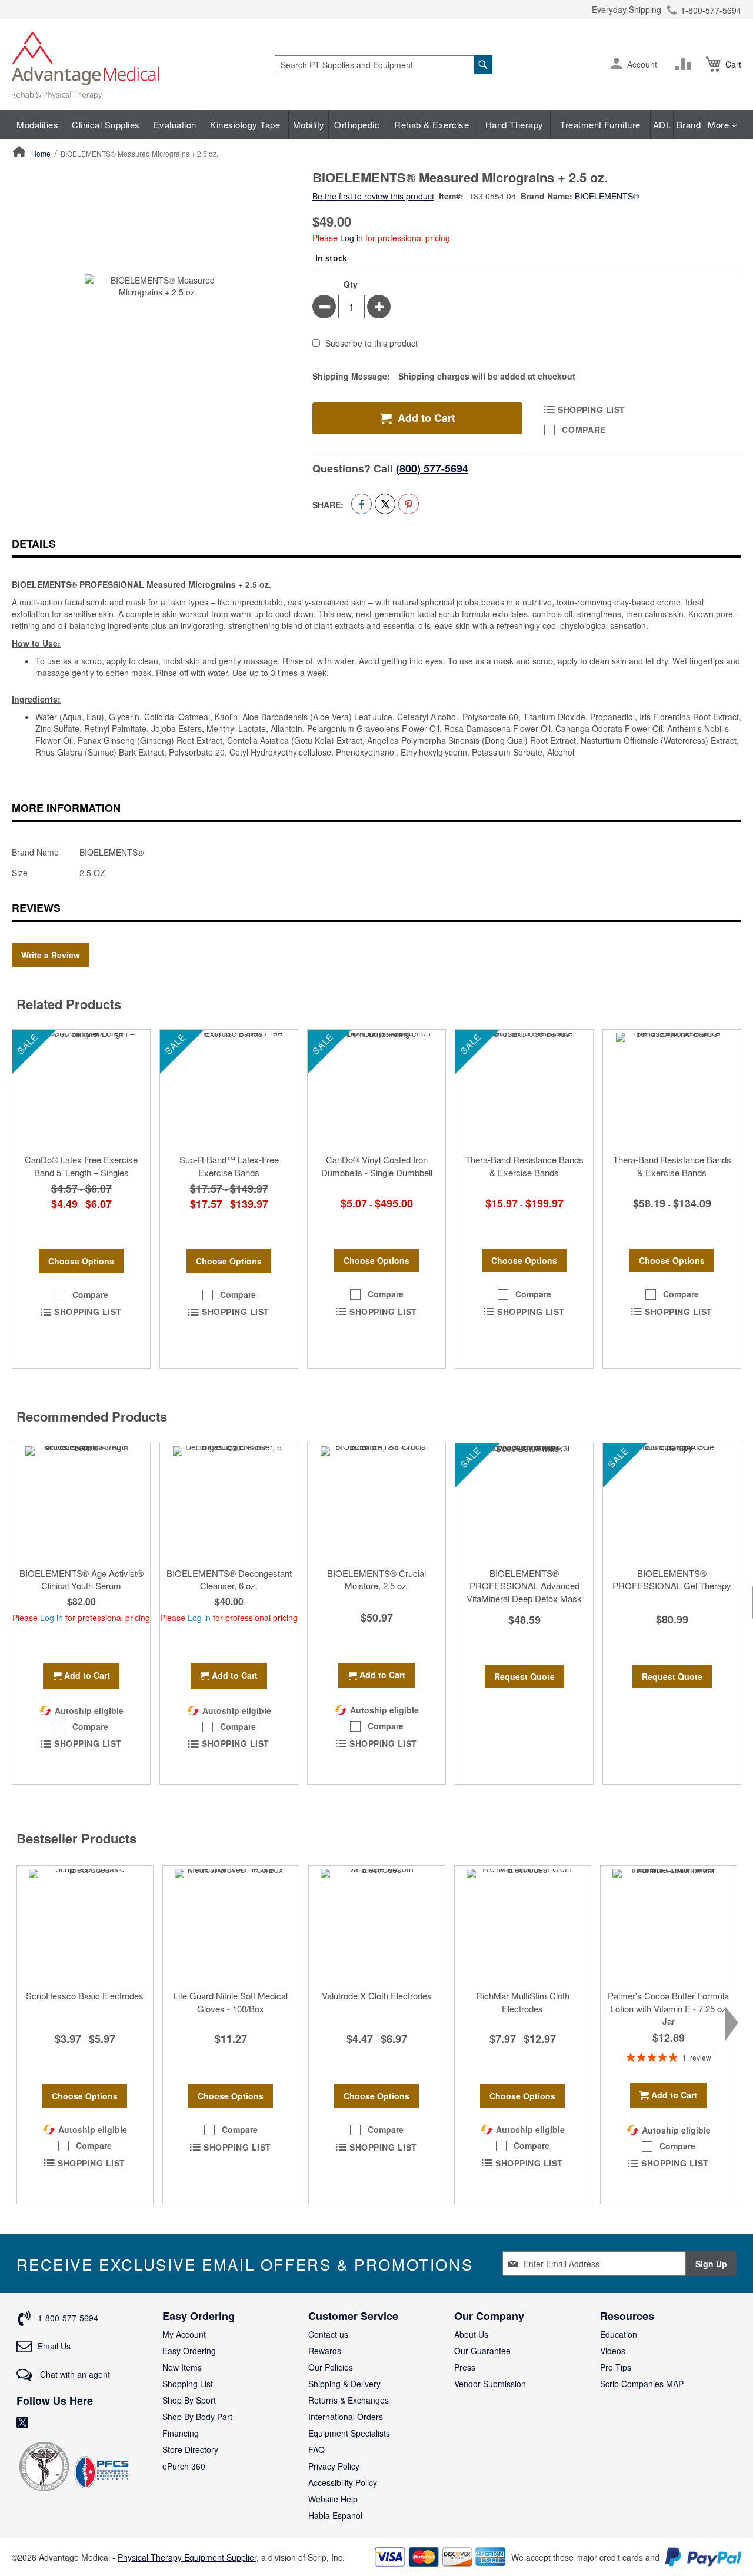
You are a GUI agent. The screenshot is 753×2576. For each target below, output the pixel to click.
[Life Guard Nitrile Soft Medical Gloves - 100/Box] (231, 1925)
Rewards (325, 2351)
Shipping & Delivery (344, 2384)
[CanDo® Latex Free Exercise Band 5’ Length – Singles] (81, 1089)
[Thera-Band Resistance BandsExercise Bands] (524, 1089)
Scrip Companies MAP (642, 2384)
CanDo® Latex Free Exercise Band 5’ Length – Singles (81, 1166)
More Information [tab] (66, 808)
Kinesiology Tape (245, 124)
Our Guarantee (482, 2351)
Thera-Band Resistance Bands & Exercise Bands (524, 1166)
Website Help (333, 2499)
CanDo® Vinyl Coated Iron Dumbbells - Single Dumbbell (377, 1166)
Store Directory (190, 2449)
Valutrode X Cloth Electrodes (377, 1996)
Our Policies (331, 2367)
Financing (181, 2433)
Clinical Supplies (106, 124)
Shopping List (188, 2384)
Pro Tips (616, 2367)
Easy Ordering (189, 2351)
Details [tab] (34, 544)
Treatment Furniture (600, 124)
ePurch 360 (184, 2466)
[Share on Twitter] (385, 504)
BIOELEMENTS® (607, 196)
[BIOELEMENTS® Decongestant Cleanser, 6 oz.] (229, 1502)
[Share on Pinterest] (409, 504)
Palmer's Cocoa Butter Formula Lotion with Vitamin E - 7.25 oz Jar (668, 2008)
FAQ (316, 2449)
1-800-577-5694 (711, 10)
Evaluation (175, 124)
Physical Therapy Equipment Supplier (187, 2557)
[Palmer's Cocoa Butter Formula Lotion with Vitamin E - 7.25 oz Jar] (669, 1925)
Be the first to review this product (373, 196)
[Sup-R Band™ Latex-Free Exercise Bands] (229, 1089)
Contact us (328, 2334)
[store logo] (85, 64)
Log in (351, 238)
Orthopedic (357, 124)
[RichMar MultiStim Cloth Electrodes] (523, 1925)
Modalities (37, 124)
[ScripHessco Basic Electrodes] (85, 1925)
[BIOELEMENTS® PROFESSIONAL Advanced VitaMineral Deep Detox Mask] (524, 1502)
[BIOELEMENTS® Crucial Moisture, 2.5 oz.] (376, 1502)
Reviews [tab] (36, 908)
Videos (613, 2351)
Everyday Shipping (627, 9)
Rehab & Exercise (432, 124)
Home (41, 153)
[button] (616, 65)
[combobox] (384, 65)
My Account (184, 2334)
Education (619, 2334)
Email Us (54, 2346)
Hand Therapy (514, 124)
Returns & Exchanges (349, 2400)
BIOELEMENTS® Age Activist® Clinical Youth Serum (81, 1579)
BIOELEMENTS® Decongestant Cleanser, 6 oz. (229, 1579)
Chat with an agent (74, 2374)
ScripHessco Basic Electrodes (85, 1996)
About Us (471, 2334)
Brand (689, 124)
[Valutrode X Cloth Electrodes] (377, 1925)
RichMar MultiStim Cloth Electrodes (523, 2002)
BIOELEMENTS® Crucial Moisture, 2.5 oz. (376, 1579)
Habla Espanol (335, 2515)
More (720, 124)
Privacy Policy (334, 2466)
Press (465, 2367)
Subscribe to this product (371, 344)
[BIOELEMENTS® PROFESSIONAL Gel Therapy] (672, 1502)
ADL (662, 124)
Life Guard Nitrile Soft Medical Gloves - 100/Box (231, 2002)
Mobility (309, 124)
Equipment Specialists (349, 2433)
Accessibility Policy (343, 2482)
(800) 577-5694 (432, 468)
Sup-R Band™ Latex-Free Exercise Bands (229, 1166)
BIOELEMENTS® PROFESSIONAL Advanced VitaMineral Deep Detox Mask (524, 1586)
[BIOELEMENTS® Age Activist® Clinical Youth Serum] (81, 1502)
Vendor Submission (490, 2384)
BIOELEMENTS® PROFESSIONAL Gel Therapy (672, 1579)
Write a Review (51, 955)
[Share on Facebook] (361, 504)
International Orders (346, 2417)
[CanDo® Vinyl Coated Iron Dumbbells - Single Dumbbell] (376, 1089)
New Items (182, 2367)
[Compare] (685, 64)
